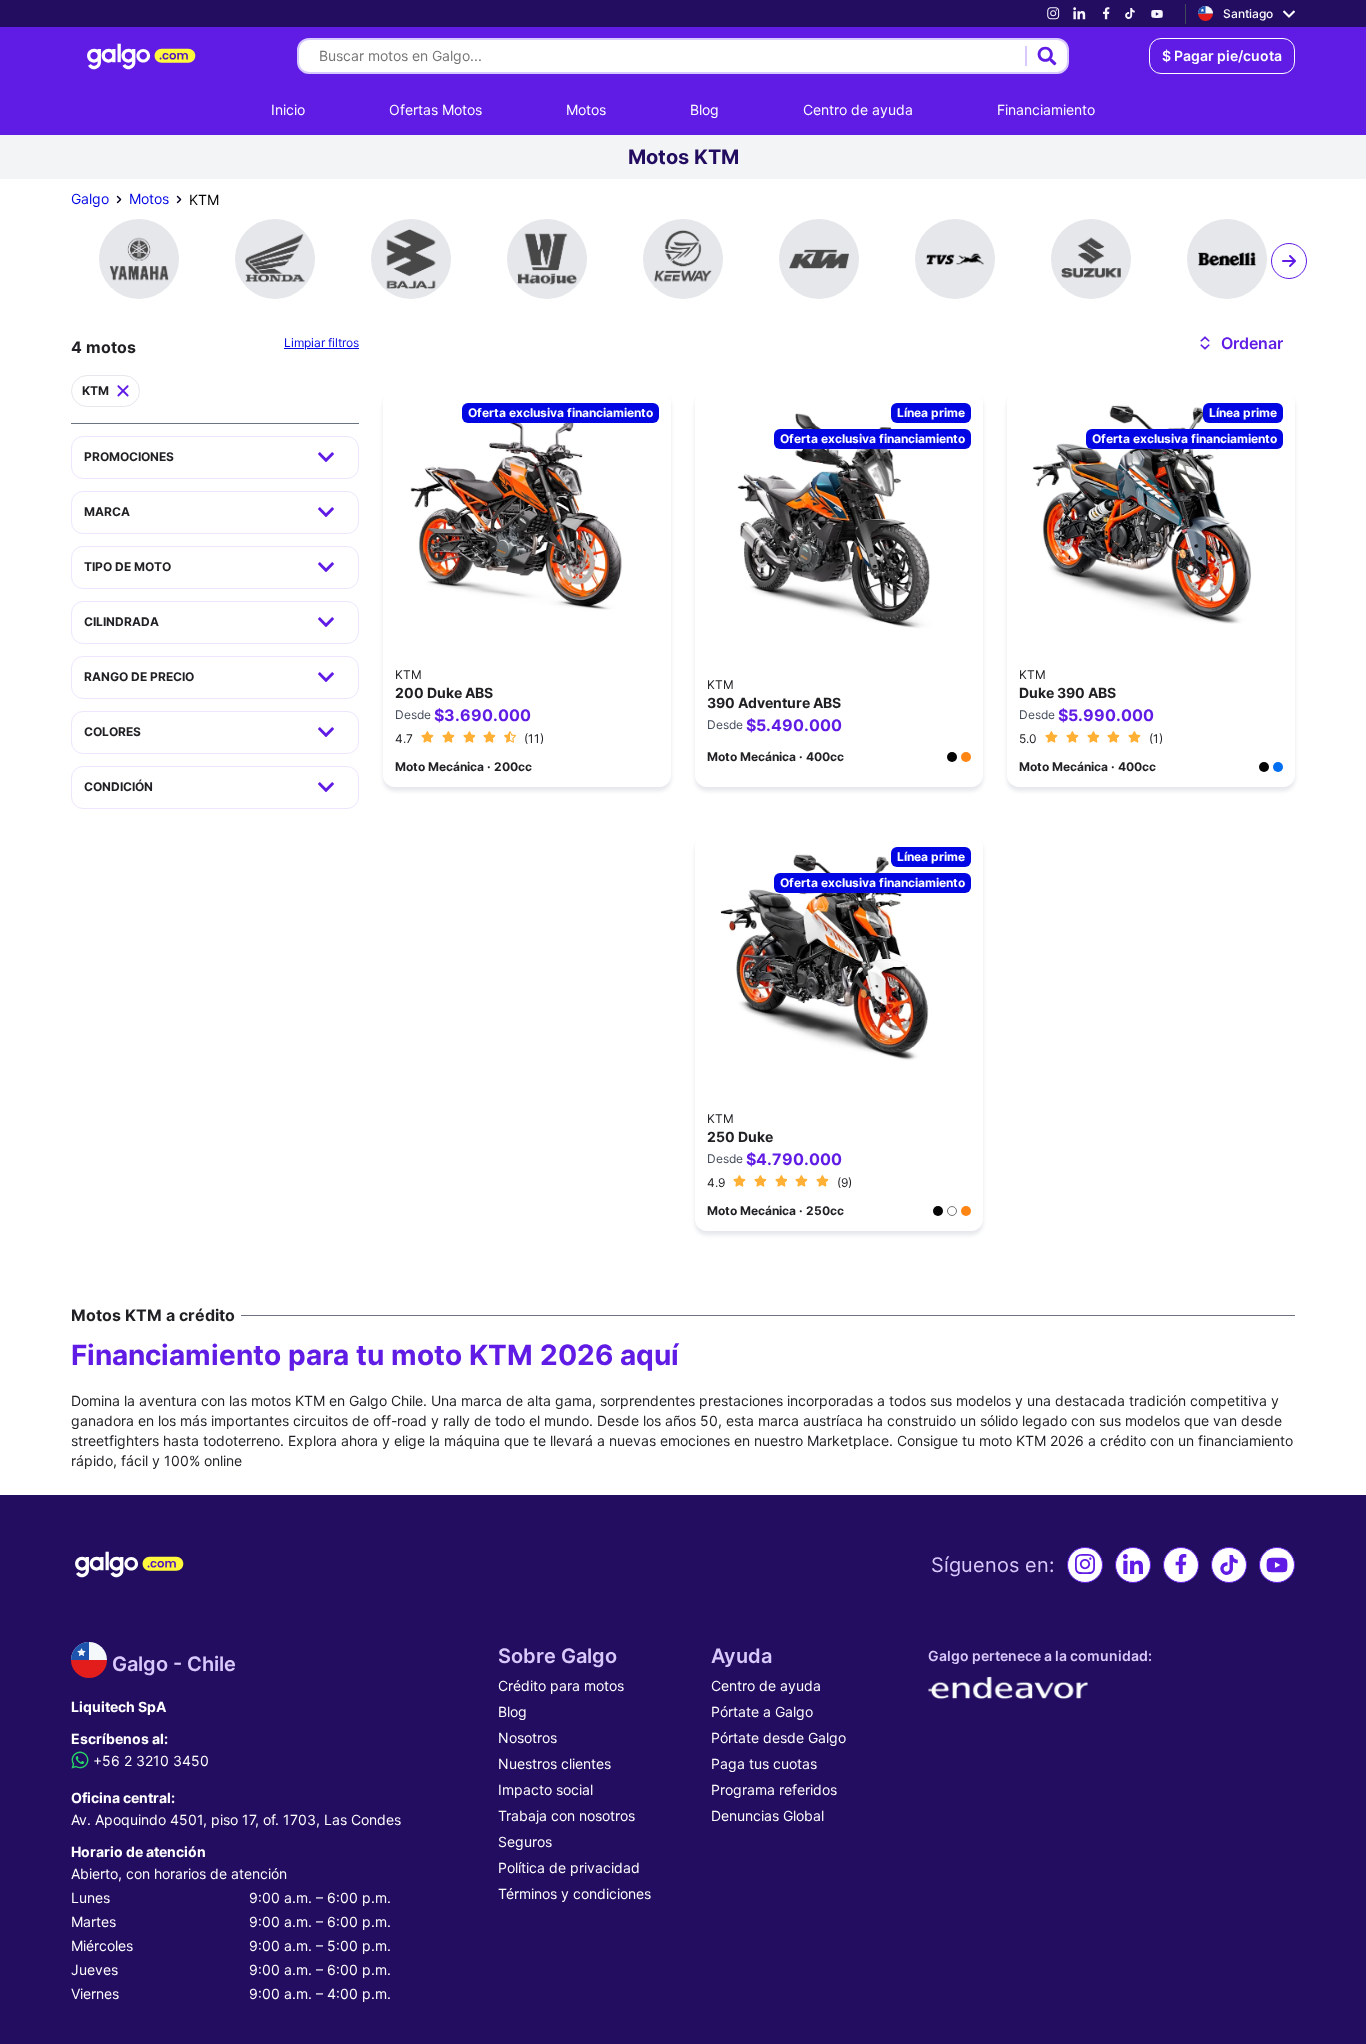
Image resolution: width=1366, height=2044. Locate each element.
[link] (1053, 13)
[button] (1239, 343)
